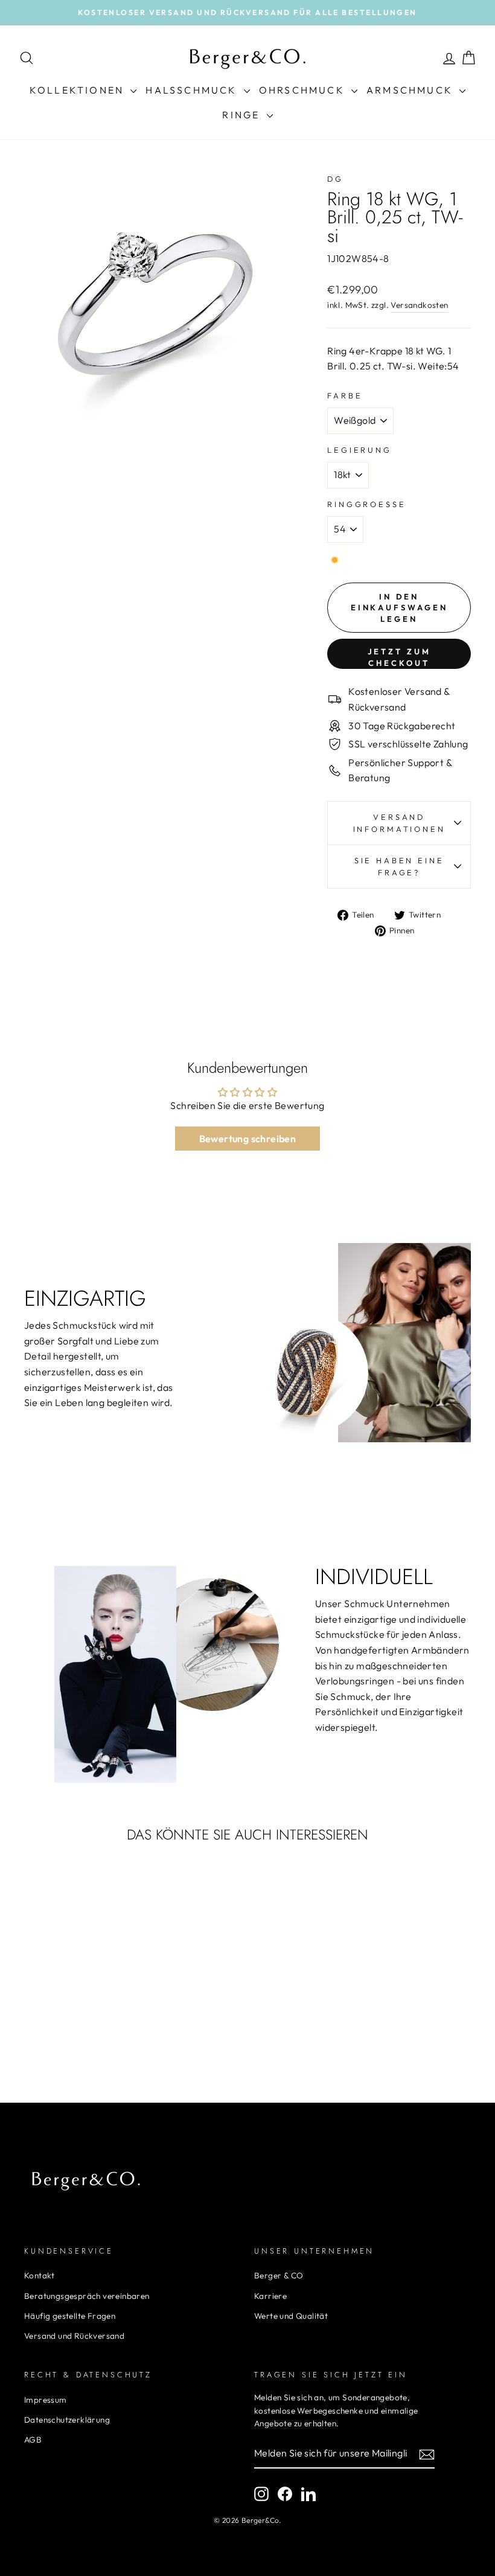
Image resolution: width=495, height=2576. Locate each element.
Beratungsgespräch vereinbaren (87, 2296)
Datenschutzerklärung (67, 2420)
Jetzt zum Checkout (399, 657)
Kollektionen (79, 90)
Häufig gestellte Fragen (70, 2316)
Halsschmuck (193, 90)
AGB (33, 2440)
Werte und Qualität (291, 2316)
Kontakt (40, 2275)
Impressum (46, 2400)
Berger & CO (279, 2275)
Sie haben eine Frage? (399, 866)
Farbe (345, 395)
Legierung (359, 450)
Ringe (243, 115)
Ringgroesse (366, 504)
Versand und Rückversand (74, 2336)
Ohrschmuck (304, 90)
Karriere (270, 2296)
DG (335, 179)
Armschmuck (411, 90)
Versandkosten (419, 305)
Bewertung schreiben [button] (248, 1139)
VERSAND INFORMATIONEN (399, 823)
